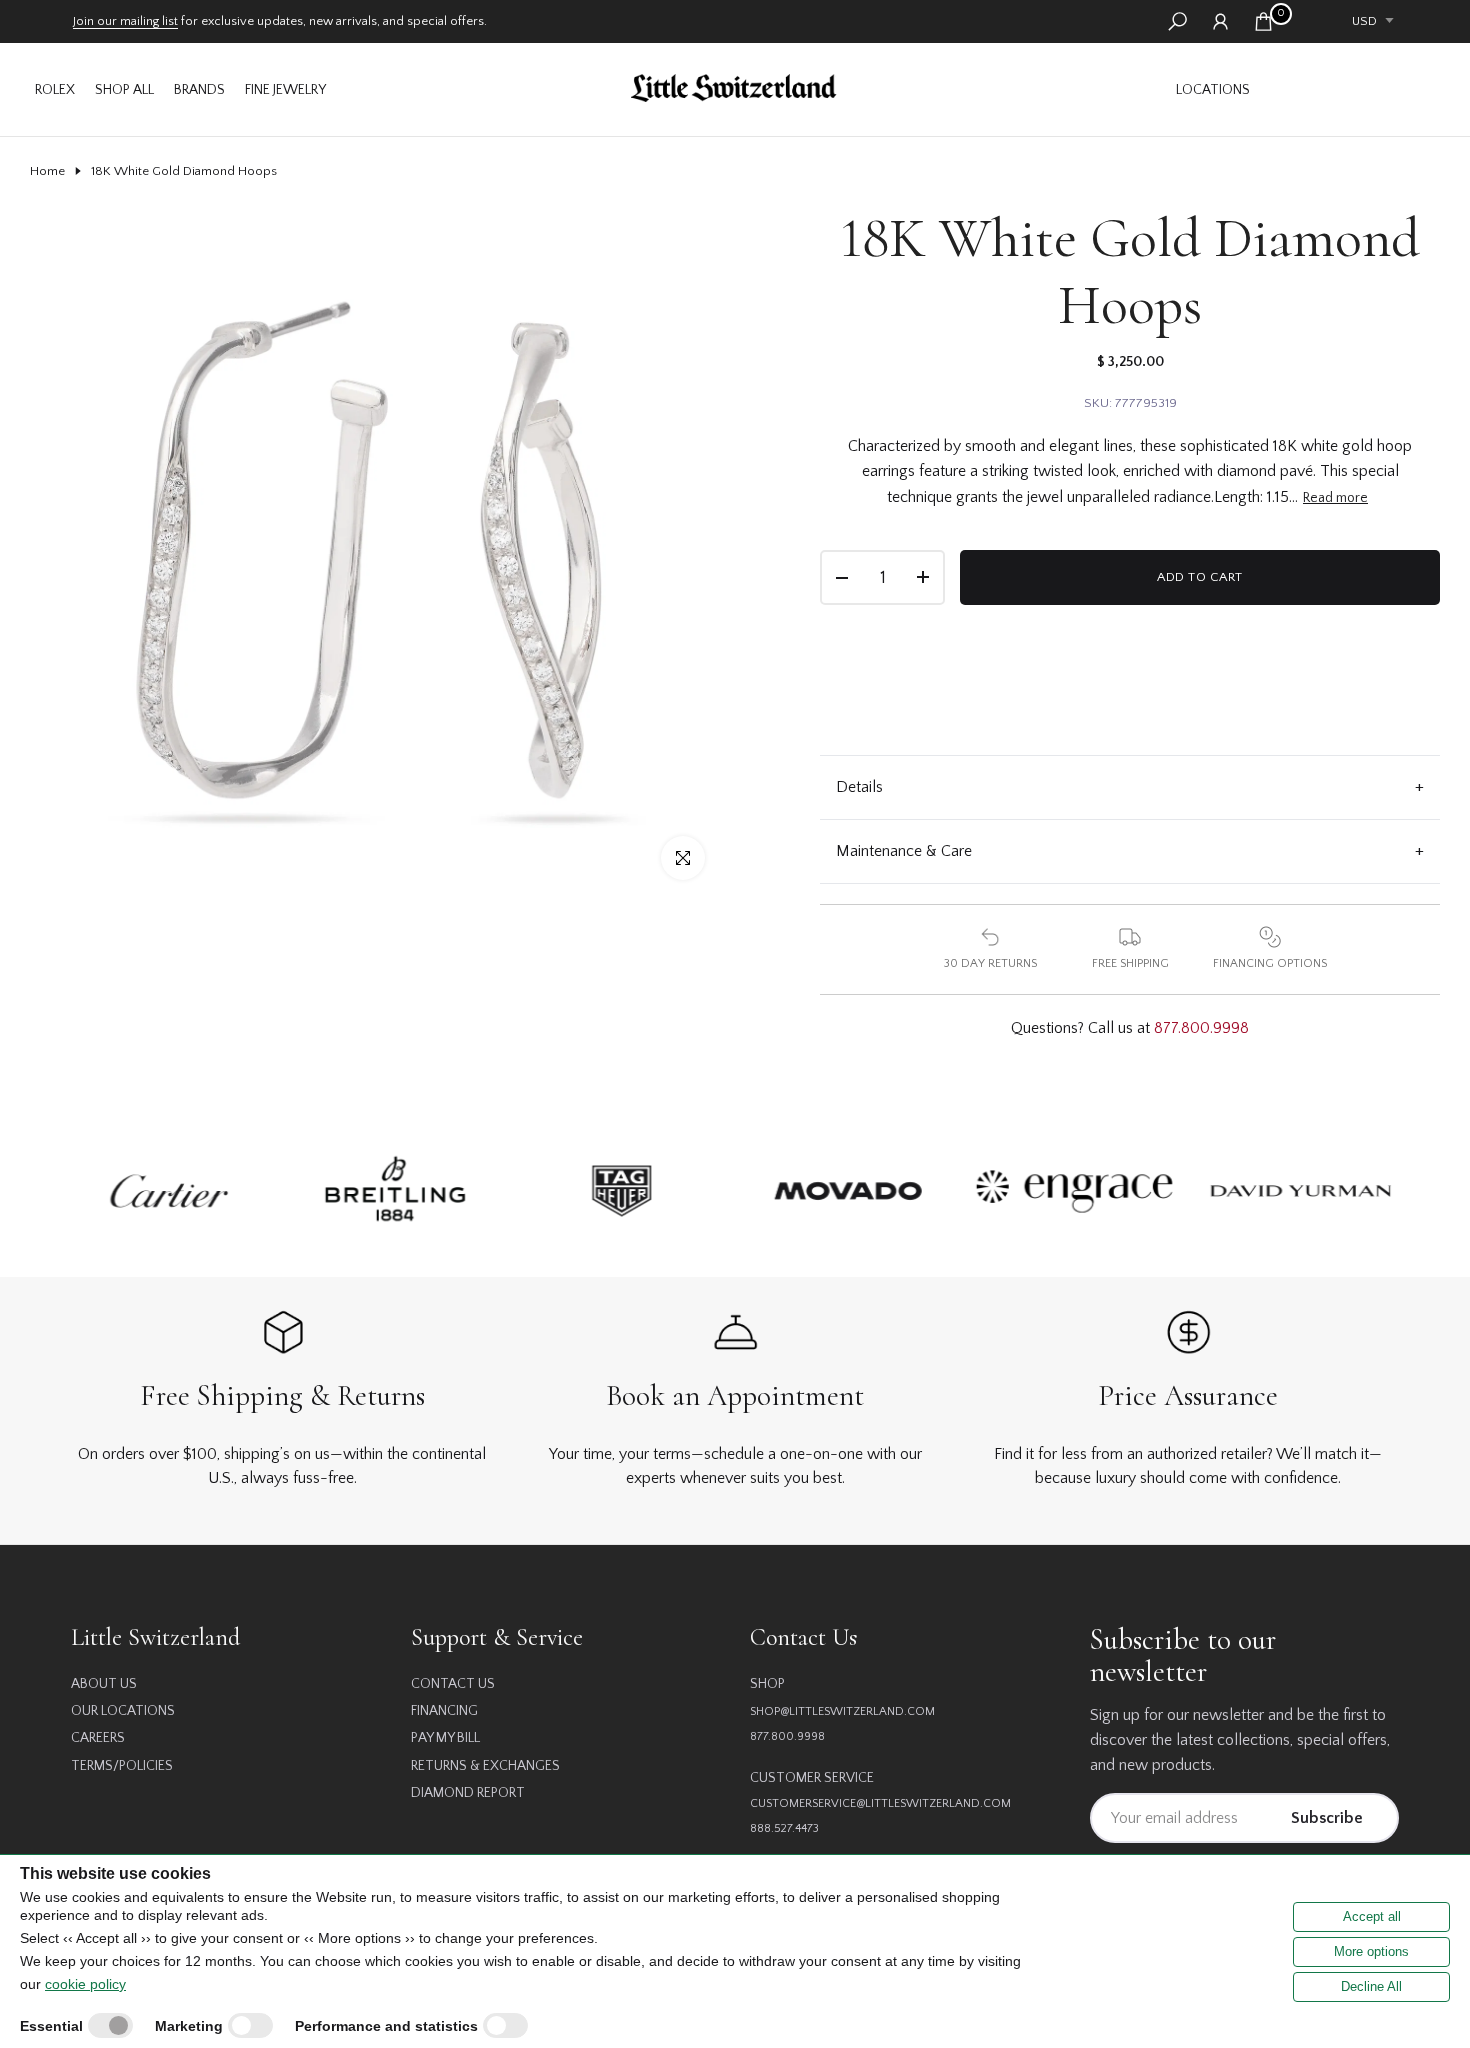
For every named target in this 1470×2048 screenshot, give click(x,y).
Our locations (123, 1711)
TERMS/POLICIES (122, 1766)
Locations (1213, 90)
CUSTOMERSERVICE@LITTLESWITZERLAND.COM (880, 1803)
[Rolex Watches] (1350, 89)
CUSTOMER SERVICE (812, 1778)
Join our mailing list (125, 21)
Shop (767, 1684)
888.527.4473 (784, 1828)
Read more (1335, 498)
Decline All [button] (1371, 1986)
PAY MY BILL (445, 1738)
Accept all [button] (1372, 1916)
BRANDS (199, 90)
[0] (1263, 21)
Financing (444, 1711)
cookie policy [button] (85, 1984)
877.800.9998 (1201, 1028)
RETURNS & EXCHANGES (485, 1766)
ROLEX (55, 90)
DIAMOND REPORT (468, 1793)
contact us (453, 1684)
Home (47, 171)
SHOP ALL (124, 90)
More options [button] (1371, 1951)
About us (104, 1684)
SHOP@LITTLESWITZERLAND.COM (842, 1711)
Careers (98, 1738)
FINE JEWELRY (285, 90)
